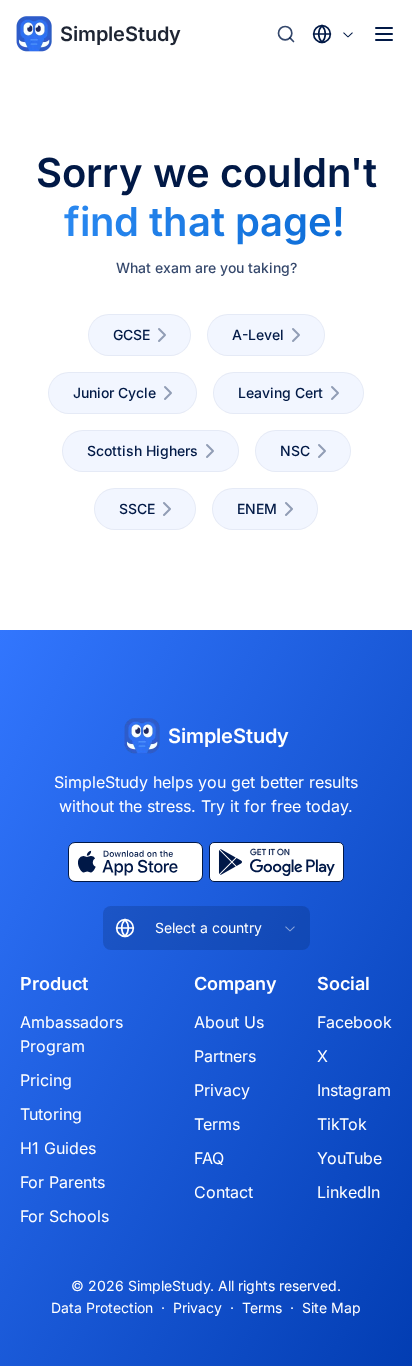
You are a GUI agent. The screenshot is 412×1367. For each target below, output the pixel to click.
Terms (217, 1124)
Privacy (222, 1090)
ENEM (257, 508)
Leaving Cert (280, 392)
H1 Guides (58, 1148)
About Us (229, 1022)
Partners (225, 1056)
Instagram (354, 1090)
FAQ (209, 1158)
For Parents (62, 1182)
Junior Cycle (114, 392)
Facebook (354, 1022)
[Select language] (334, 34)
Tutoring (51, 1114)
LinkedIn (348, 1192)
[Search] (286, 34)
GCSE (131, 334)
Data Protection (102, 1307)
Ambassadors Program (71, 1034)
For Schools (64, 1216)
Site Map (331, 1307)
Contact (223, 1192)
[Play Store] (276, 862)
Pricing (46, 1080)
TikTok (342, 1124)
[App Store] (135, 862)
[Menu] (384, 34)
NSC (295, 450)
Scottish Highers (142, 450)
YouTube (349, 1158)
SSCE (137, 508)
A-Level (258, 334)
